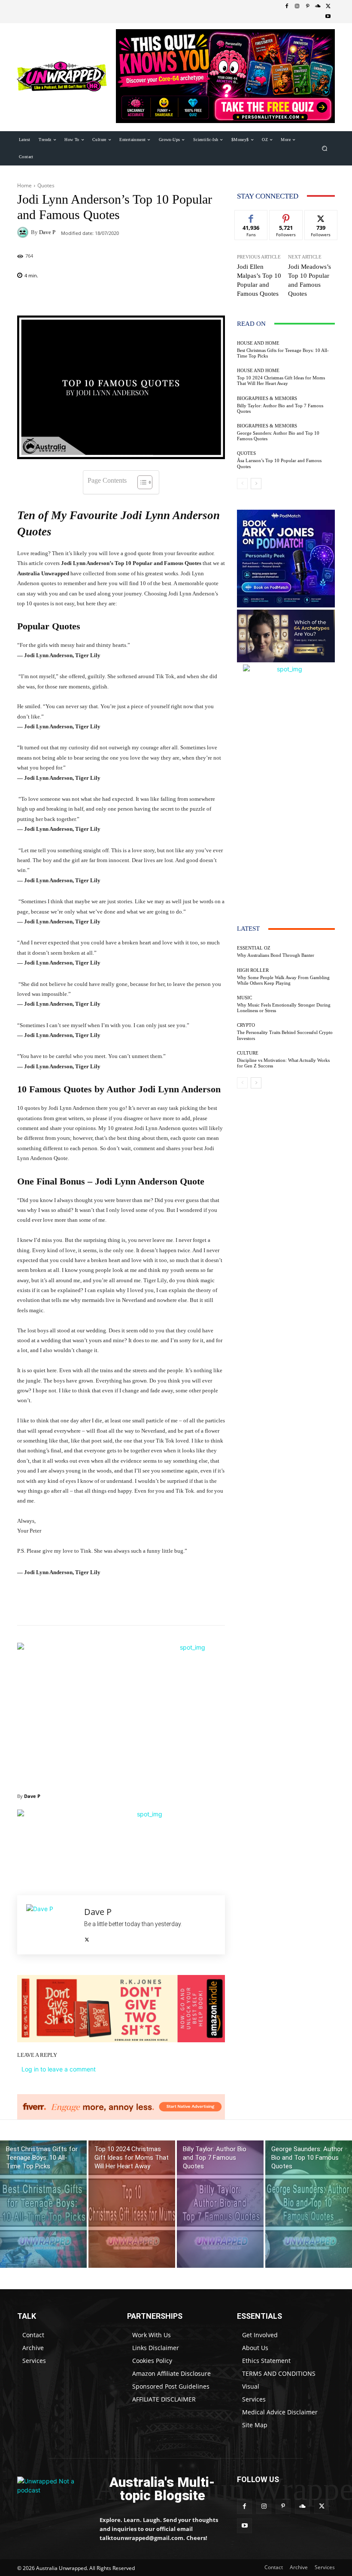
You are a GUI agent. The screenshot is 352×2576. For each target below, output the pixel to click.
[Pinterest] (307, 6)
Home (24, 185)
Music (244, 998)
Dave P (47, 232)
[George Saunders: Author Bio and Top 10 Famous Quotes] (309, 2204)
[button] (325, 148)
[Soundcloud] (318, 6)
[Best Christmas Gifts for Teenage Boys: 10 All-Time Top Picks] (43, 2204)
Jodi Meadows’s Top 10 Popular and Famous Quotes (310, 280)
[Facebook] (287, 6)
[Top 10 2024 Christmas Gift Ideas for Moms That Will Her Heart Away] (132, 2204)
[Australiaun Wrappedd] (52, 2489)
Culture (248, 1053)
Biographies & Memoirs (267, 398)
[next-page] (256, 484)
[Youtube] (328, 17)
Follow (286, 217)
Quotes (46, 185)
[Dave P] (24, 232)
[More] (222, 298)
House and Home (258, 343)
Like (251, 217)
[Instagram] (297, 6)
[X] (328, 6)
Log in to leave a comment (59, 2069)
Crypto (246, 1025)
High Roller (253, 970)
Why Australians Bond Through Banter (276, 955)
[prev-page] (242, 484)
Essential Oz (254, 948)
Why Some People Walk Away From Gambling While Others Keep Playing (283, 980)
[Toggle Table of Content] (141, 482)
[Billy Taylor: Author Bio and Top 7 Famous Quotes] (220, 2204)
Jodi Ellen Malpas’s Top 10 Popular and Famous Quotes (259, 280)
